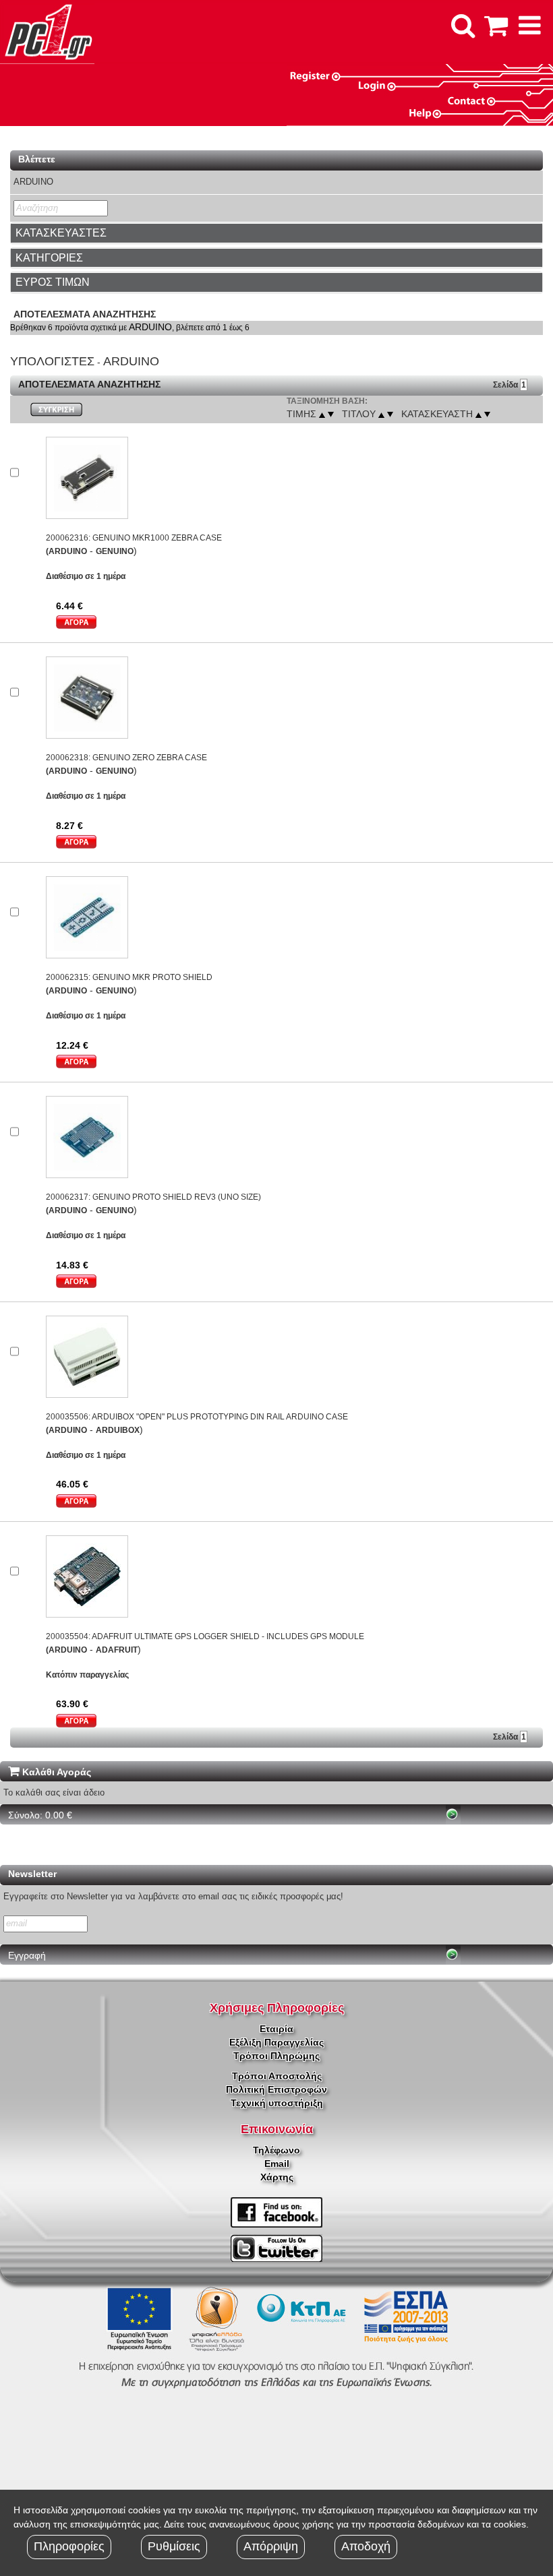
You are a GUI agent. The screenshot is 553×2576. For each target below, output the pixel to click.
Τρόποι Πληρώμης (276, 2056)
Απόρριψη (271, 2546)
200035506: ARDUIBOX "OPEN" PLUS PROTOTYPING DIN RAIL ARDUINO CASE (197, 1417)
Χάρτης (277, 2177)
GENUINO (115, 551)
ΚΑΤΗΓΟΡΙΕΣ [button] (49, 258)
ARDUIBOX (118, 1430)
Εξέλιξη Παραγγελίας (276, 2042)
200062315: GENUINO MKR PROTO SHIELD (129, 977)
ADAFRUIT (117, 1650)
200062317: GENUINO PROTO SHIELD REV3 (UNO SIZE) (153, 1197)
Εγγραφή (27, 1955)
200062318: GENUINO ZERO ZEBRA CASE (126, 758)
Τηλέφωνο (276, 2150)
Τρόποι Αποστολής (277, 2076)
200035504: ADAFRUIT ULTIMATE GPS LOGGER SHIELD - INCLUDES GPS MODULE (205, 1636)
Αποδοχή (366, 2546)
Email (277, 2164)
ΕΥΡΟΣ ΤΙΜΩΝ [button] (53, 282)
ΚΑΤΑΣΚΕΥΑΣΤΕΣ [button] (61, 233)
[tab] (276, 233)
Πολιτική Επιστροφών (276, 2089)
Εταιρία (276, 2029)
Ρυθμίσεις (174, 2546)
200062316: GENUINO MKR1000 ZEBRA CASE (134, 538)
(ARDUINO (66, 551)
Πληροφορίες (69, 2546)
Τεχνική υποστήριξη (277, 2103)
